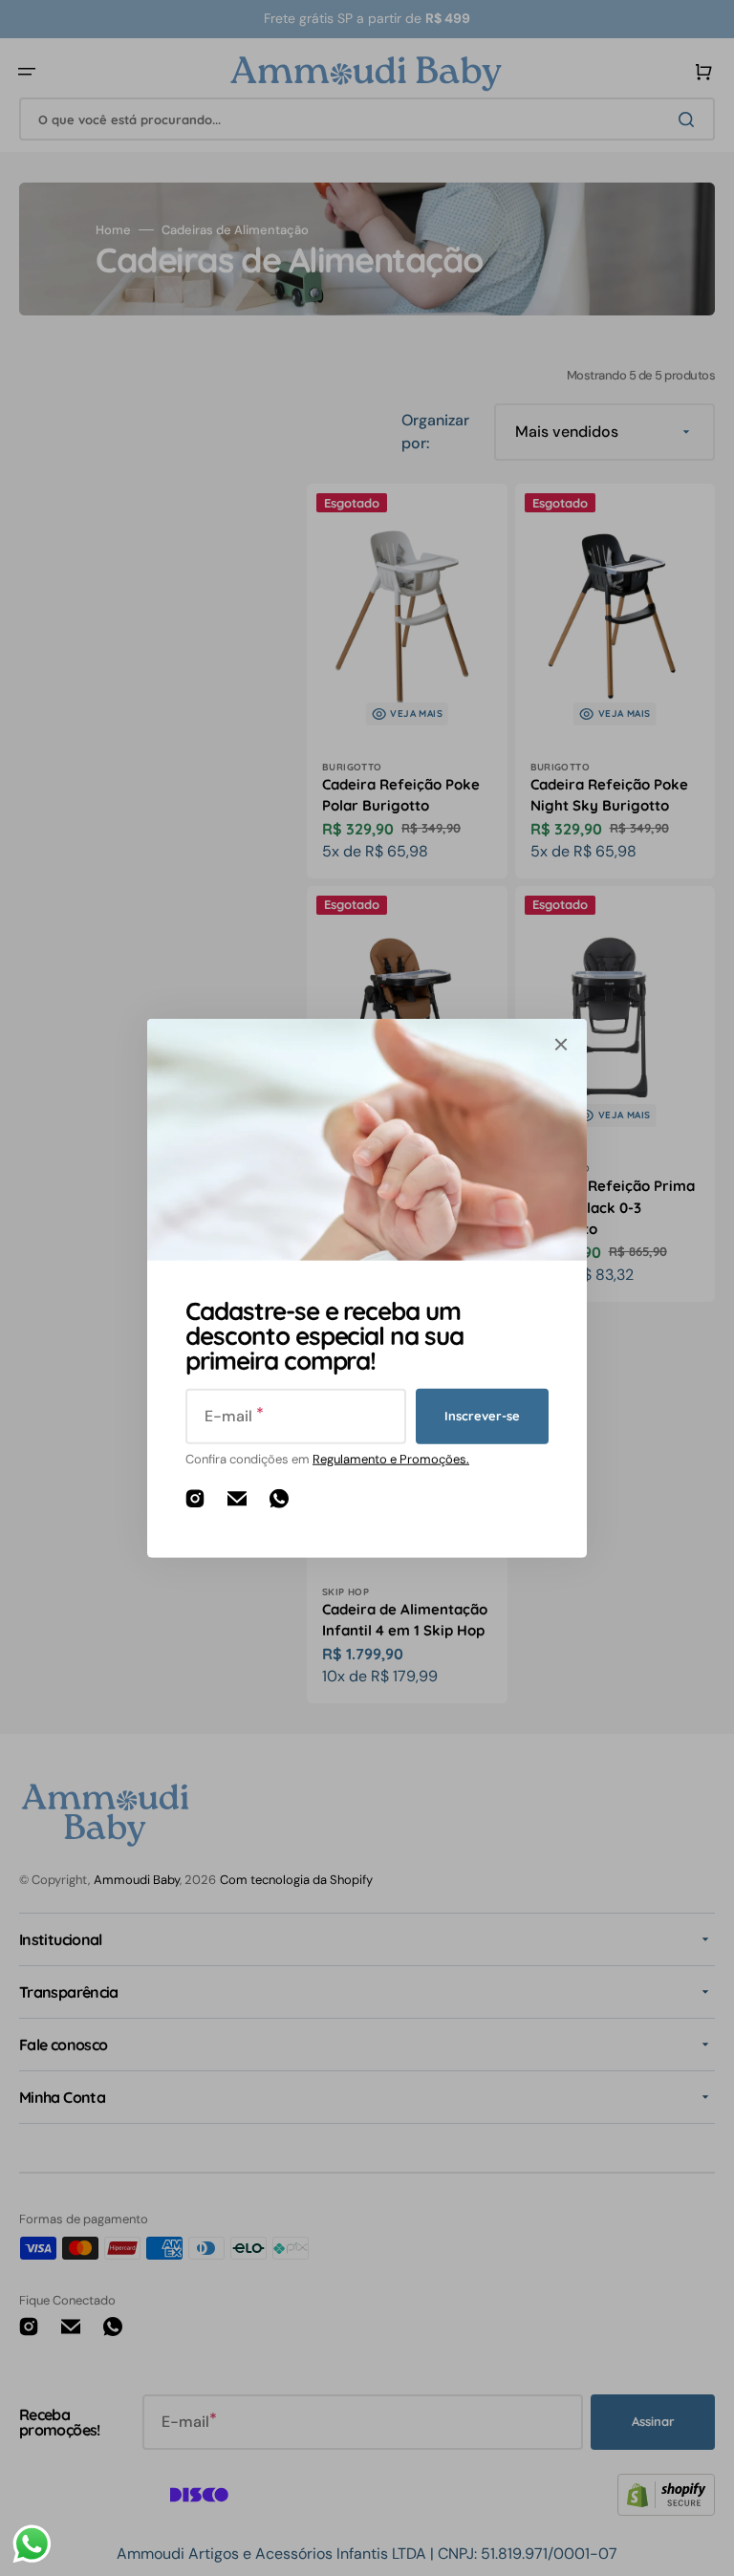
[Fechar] (561, 1044)
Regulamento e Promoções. (391, 1458)
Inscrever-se (482, 1416)
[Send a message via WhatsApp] (32, 2544)
